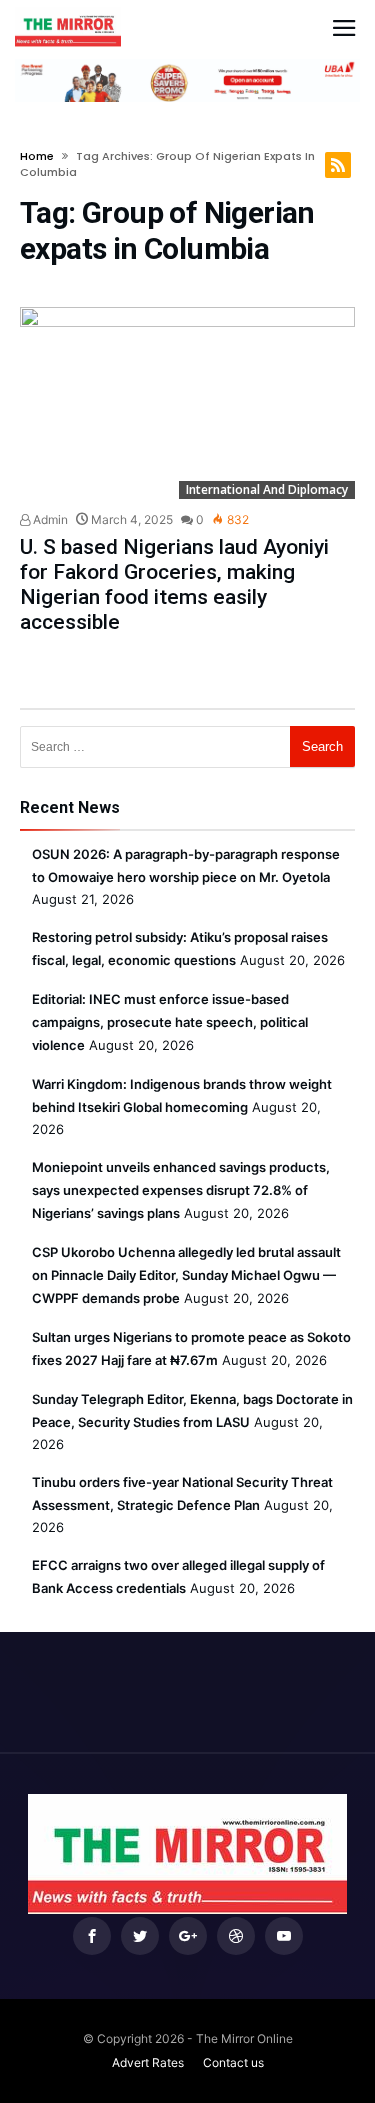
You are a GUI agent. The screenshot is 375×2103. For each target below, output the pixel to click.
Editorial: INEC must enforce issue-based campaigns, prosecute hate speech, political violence (170, 1022)
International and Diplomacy (267, 489)
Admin (49, 519)
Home (37, 156)
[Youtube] (284, 1936)
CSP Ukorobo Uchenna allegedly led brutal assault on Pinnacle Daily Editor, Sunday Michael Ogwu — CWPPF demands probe (186, 1275)
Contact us (233, 2062)
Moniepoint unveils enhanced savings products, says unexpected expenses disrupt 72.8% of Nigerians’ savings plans (181, 1190)
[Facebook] (92, 1936)
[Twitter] (140, 1936)
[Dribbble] (236, 1936)
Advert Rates (148, 2062)
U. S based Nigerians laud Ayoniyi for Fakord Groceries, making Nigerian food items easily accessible (174, 584)
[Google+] (188, 1936)
